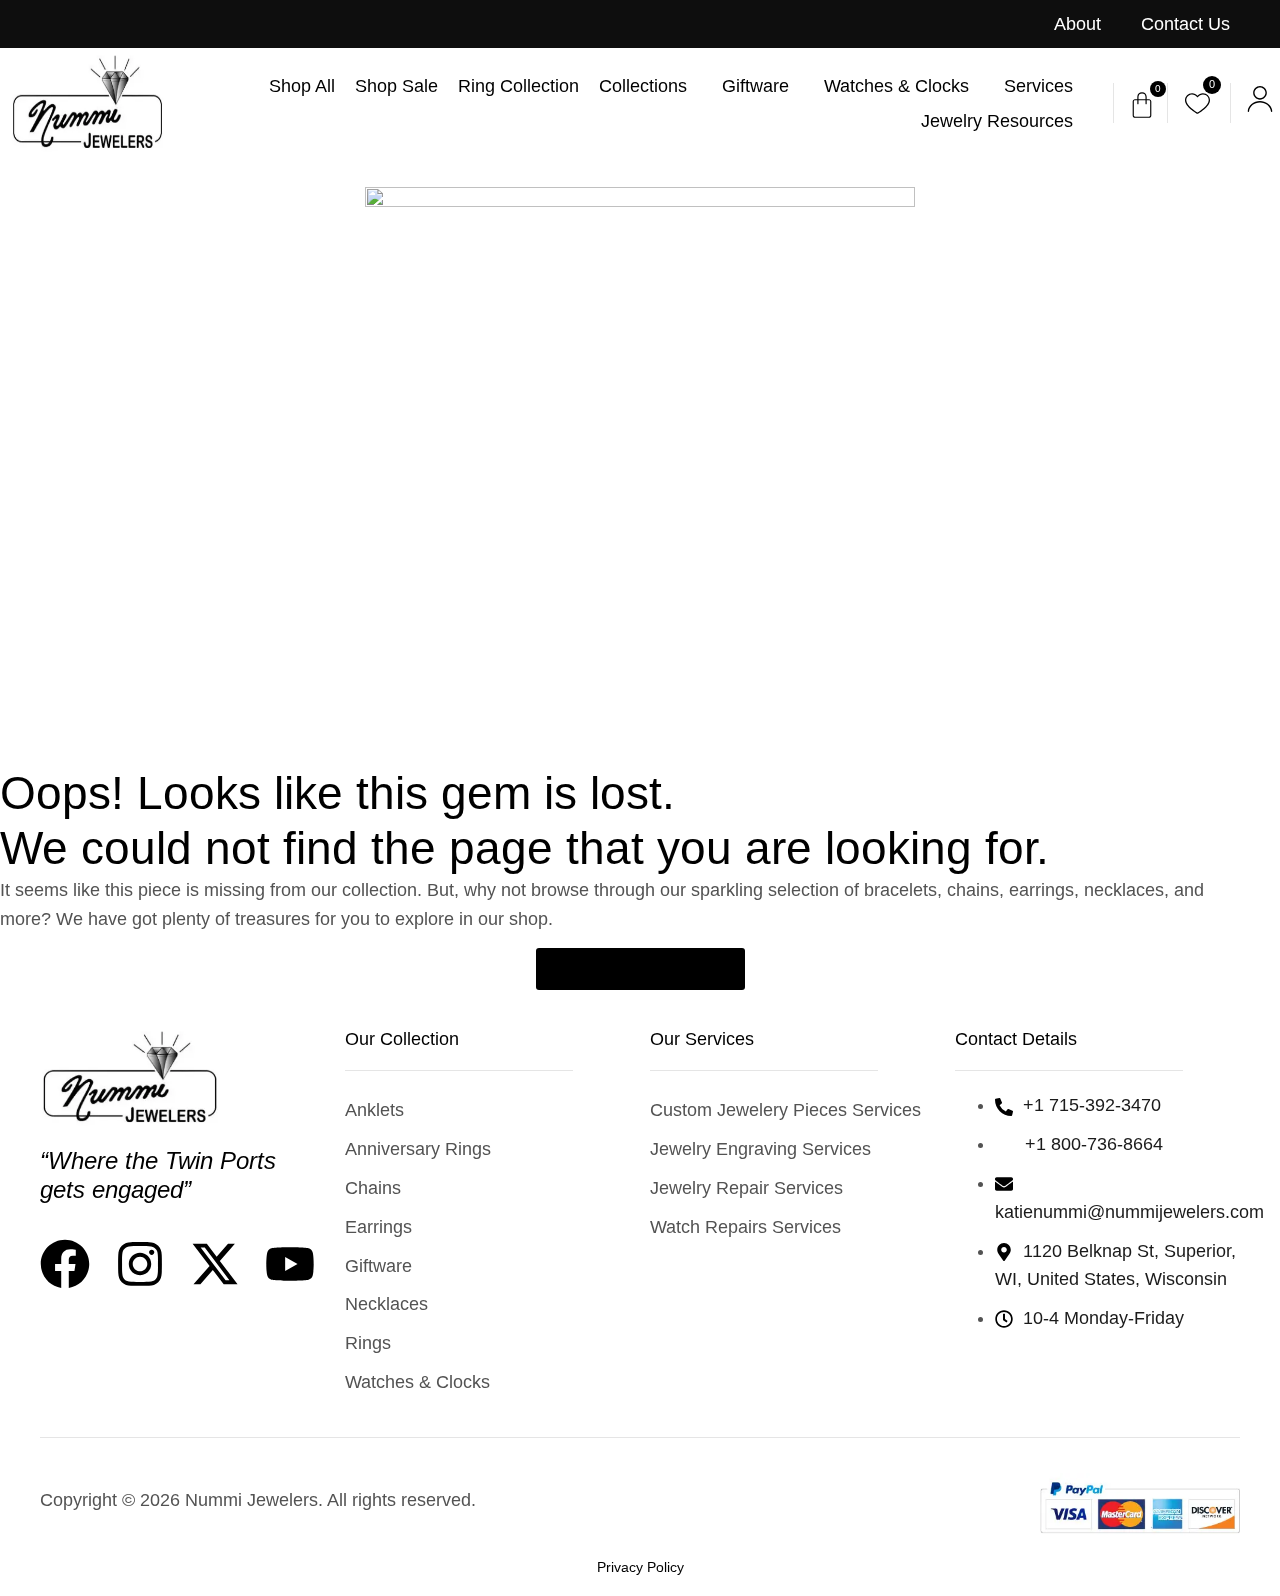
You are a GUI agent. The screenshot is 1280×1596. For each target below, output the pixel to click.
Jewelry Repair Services (746, 1188)
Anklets (374, 1110)
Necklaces (386, 1304)
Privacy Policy (640, 1567)
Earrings (378, 1227)
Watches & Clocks (417, 1382)
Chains (373, 1188)
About (1077, 24)
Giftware (378, 1266)
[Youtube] (290, 1264)
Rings (368, 1343)
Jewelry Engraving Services (760, 1149)
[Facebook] (65, 1264)
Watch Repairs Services (745, 1227)
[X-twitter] (215, 1264)
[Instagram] (140, 1264)
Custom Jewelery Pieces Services (785, 1110)
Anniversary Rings (418, 1149)
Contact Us (1185, 24)
